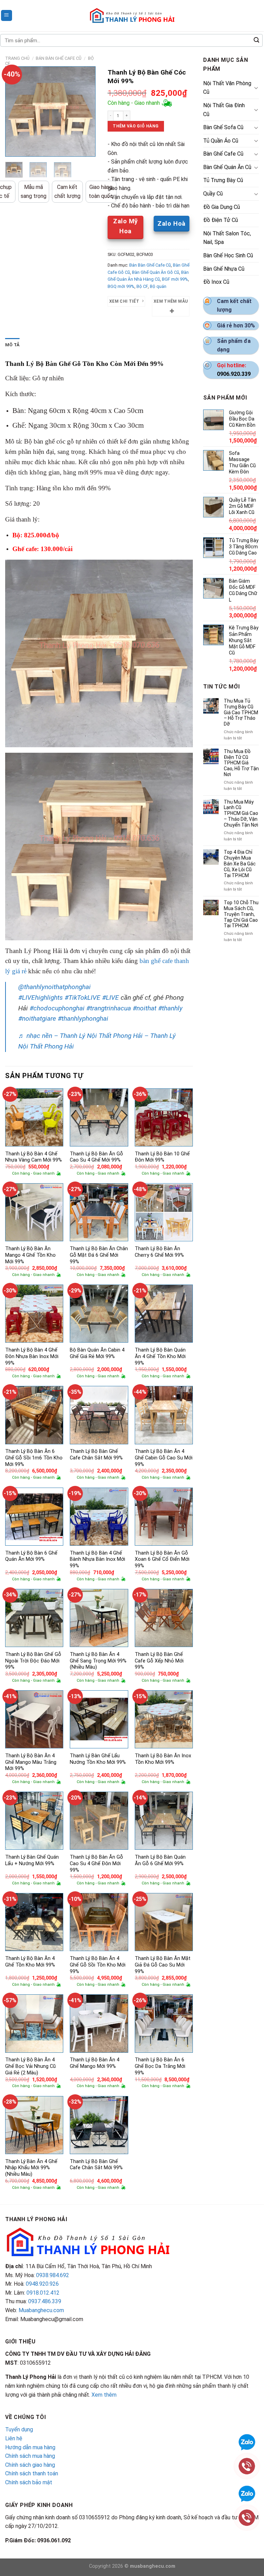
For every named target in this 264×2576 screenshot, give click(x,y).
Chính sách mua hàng (30, 2456)
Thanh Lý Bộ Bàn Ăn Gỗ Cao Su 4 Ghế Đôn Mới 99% (96, 1863)
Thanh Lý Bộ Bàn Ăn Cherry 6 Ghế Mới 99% (159, 1252)
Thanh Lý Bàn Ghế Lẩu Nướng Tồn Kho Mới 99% (98, 1759)
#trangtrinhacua (109, 1008)
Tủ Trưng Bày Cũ (223, 180)
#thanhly (170, 1008)
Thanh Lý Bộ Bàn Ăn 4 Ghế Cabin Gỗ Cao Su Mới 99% (164, 1458)
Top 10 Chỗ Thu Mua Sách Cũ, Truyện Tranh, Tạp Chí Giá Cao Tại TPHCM (241, 914)
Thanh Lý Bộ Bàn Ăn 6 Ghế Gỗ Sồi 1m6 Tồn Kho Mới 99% (34, 1458)
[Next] (85, 111)
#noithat (145, 1008)
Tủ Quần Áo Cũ (221, 141)
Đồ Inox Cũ (216, 282)
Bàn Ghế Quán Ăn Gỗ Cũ (156, 272)
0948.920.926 (42, 2284)
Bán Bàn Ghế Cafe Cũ (59, 58)
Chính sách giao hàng (30, 2465)
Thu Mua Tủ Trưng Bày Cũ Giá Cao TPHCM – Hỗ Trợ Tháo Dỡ (241, 712)
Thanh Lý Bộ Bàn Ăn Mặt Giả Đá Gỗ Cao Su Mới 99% (163, 1965)
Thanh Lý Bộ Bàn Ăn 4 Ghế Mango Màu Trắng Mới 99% (31, 1762)
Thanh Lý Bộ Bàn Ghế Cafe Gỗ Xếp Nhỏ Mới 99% (159, 1661)
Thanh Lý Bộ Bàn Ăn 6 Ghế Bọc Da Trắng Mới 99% (160, 2066)
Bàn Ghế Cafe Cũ (223, 154)
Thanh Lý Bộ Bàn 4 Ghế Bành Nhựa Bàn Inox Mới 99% (97, 1559)
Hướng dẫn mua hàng (30, 2447)
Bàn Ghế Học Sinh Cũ (228, 255)
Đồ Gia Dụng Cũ (222, 207)
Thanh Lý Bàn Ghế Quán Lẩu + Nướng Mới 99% (32, 1860)
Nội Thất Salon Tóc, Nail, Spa (227, 238)
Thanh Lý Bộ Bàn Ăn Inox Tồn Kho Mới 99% (163, 1759)
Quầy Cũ (213, 194)
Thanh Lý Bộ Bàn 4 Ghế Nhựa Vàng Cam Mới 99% (34, 1157)
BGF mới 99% (175, 279)
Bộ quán (158, 286)
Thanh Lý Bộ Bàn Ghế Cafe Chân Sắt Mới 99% (96, 1455)
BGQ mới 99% (121, 286)
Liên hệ (14, 2438)
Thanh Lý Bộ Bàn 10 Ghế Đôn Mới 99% (162, 1157)
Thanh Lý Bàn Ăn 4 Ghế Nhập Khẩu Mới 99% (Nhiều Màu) (31, 2168)
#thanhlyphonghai (83, 1018)
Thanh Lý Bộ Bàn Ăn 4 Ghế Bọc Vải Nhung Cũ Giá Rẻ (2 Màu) (30, 2066)
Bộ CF (142, 286)
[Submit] (256, 41)
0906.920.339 (234, 374)
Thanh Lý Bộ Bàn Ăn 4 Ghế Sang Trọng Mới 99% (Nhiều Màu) (98, 1661)
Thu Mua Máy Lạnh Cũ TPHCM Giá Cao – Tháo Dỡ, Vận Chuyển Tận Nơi (241, 813)
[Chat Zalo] (247, 2493)
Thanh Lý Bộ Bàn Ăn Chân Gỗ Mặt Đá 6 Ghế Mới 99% (99, 1255)
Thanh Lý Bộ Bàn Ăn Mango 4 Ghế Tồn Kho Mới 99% (30, 1255)
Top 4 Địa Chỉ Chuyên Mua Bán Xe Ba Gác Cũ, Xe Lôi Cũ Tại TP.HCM (240, 864)
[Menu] (7, 16)
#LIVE (111, 998)
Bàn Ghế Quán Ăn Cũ (227, 167)
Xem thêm (104, 2395)
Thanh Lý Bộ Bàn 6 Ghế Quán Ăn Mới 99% (31, 1556)
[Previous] (15, 111)
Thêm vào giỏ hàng (136, 126)
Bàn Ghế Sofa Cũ (223, 127)
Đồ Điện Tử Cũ (221, 220)
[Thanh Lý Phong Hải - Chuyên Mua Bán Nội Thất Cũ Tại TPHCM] (132, 15)
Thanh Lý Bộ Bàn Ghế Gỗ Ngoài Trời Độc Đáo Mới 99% (33, 1661)
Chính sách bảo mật (29, 2482)
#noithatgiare (37, 1018)
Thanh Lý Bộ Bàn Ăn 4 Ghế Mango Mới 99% (95, 2063)
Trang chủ (17, 58)
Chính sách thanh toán (32, 2473)
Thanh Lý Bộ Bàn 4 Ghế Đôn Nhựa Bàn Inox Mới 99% (32, 1356)
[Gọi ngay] (247, 2517)
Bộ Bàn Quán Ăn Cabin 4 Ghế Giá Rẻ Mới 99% (97, 1353)
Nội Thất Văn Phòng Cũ (227, 88)
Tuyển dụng (19, 2429)
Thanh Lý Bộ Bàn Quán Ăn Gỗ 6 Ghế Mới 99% (160, 1860)
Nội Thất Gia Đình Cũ (224, 110)
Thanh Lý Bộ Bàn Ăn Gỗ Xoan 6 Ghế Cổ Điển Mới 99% (162, 1559)
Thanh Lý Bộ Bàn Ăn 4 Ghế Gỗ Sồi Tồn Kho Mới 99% (98, 1965)
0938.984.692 (53, 2275)
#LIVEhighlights (41, 998)
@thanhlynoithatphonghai (54, 987)
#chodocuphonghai (57, 1008)
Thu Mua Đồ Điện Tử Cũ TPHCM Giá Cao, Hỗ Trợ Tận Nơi (241, 763)
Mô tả (12, 345)
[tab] (12, 345)
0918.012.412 (43, 2293)
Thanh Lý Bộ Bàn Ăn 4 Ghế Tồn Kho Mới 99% (30, 1962)
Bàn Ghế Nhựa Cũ (224, 269)
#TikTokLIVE (82, 998)
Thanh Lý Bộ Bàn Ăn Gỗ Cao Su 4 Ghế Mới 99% (96, 1157)
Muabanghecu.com (41, 2310)
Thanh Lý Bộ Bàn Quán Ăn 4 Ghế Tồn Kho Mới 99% (160, 1356)
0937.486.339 (45, 2301)
